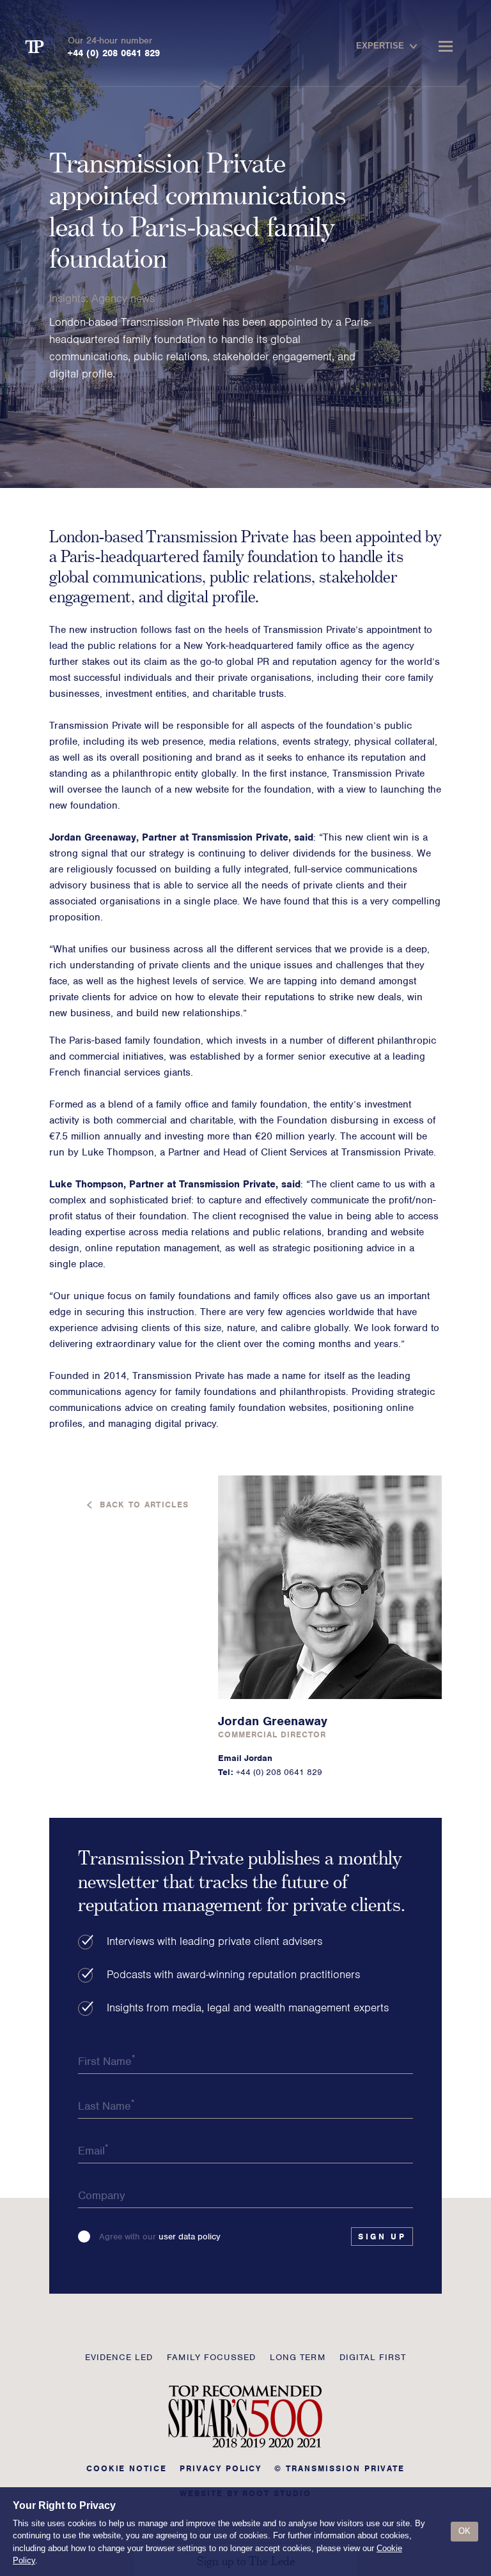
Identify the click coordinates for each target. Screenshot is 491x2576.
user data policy (190, 2237)
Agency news (123, 298)
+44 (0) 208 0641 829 (114, 53)
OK (464, 2531)
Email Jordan (245, 1758)
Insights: (70, 298)
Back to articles (144, 1505)
